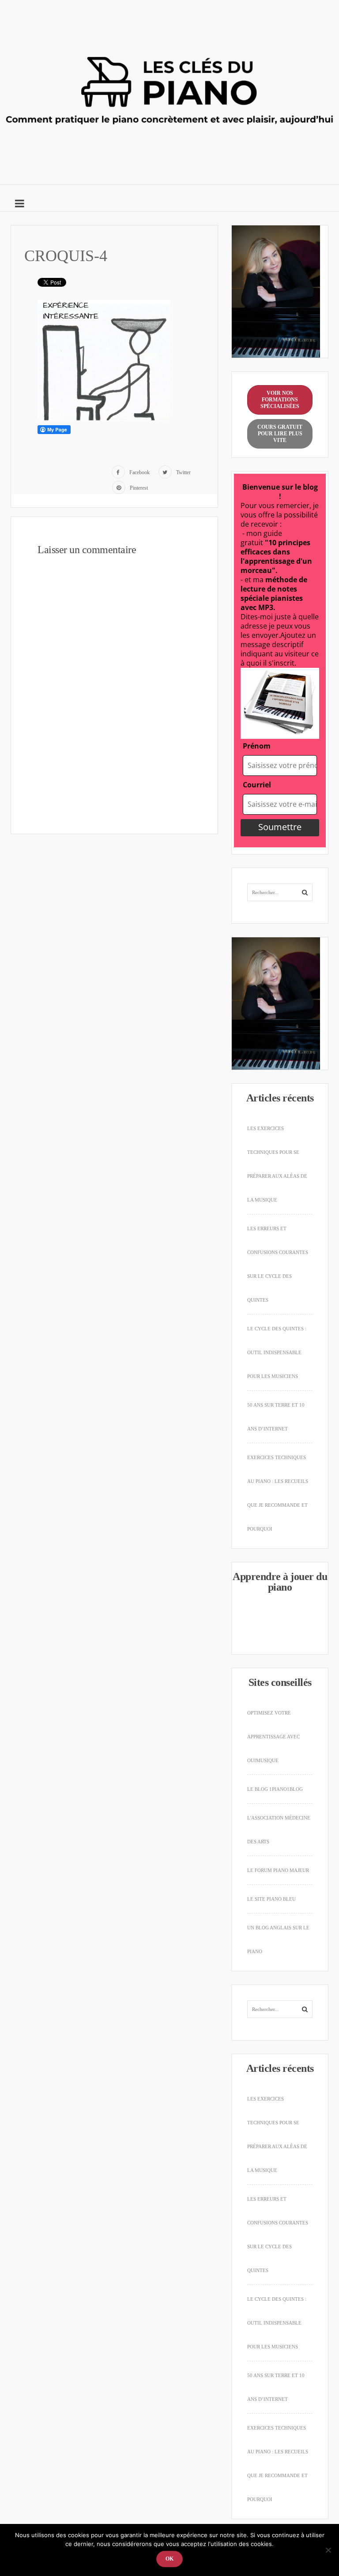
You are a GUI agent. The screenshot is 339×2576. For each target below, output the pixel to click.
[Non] (328, 2550)
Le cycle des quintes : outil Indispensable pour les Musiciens (277, 1352)
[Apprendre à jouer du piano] (169, 90)
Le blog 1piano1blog (275, 1789)
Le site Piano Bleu (271, 1899)
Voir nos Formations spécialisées (280, 400)
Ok (169, 2559)
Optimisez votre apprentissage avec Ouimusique (273, 1737)
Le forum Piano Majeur (278, 1870)
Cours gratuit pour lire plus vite (280, 434)
